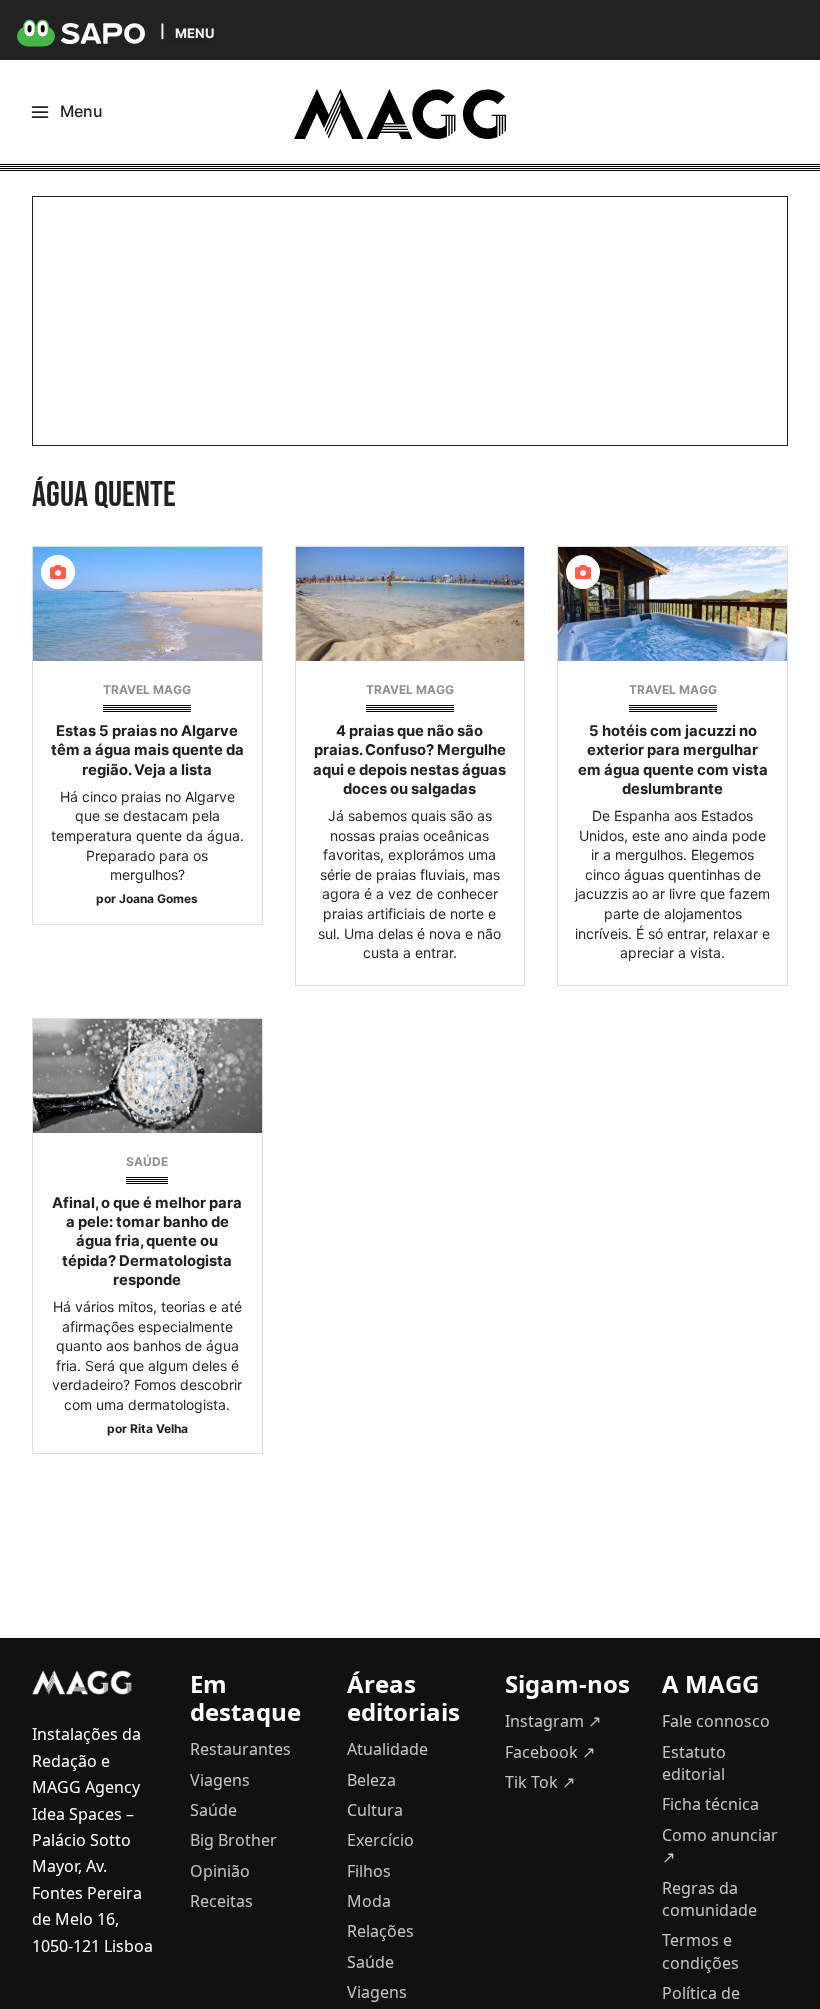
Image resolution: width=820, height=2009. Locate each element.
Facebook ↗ (550, 1752)
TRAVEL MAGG (147, 689)
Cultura (375, 1810)
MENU (194, 32)
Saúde (147, 1161)
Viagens (220, 1780)
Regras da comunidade (709, 1899)
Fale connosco (716, 1721)
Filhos (369, 1871)
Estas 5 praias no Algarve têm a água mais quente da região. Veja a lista (147, 750)
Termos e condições (700, 1951)
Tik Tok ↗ (540, 1782)
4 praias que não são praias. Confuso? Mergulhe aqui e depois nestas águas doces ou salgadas (409, 760)
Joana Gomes (158, 898)
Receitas (221, 1901)
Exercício (380, 1840)
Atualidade (387, 1749)
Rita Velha (159, 1428)
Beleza (371, 1780)
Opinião (220, 1871)
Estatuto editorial (694, 1763)
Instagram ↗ (553, 1721)
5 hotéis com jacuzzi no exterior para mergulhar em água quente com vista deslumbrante (673, 760)
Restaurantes (240, 1749)
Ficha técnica (710, 1804)
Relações (380, 1931)
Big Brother (233, 1840)
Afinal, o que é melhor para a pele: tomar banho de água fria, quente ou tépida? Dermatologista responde (147, 1241)
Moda (369, 1901)
